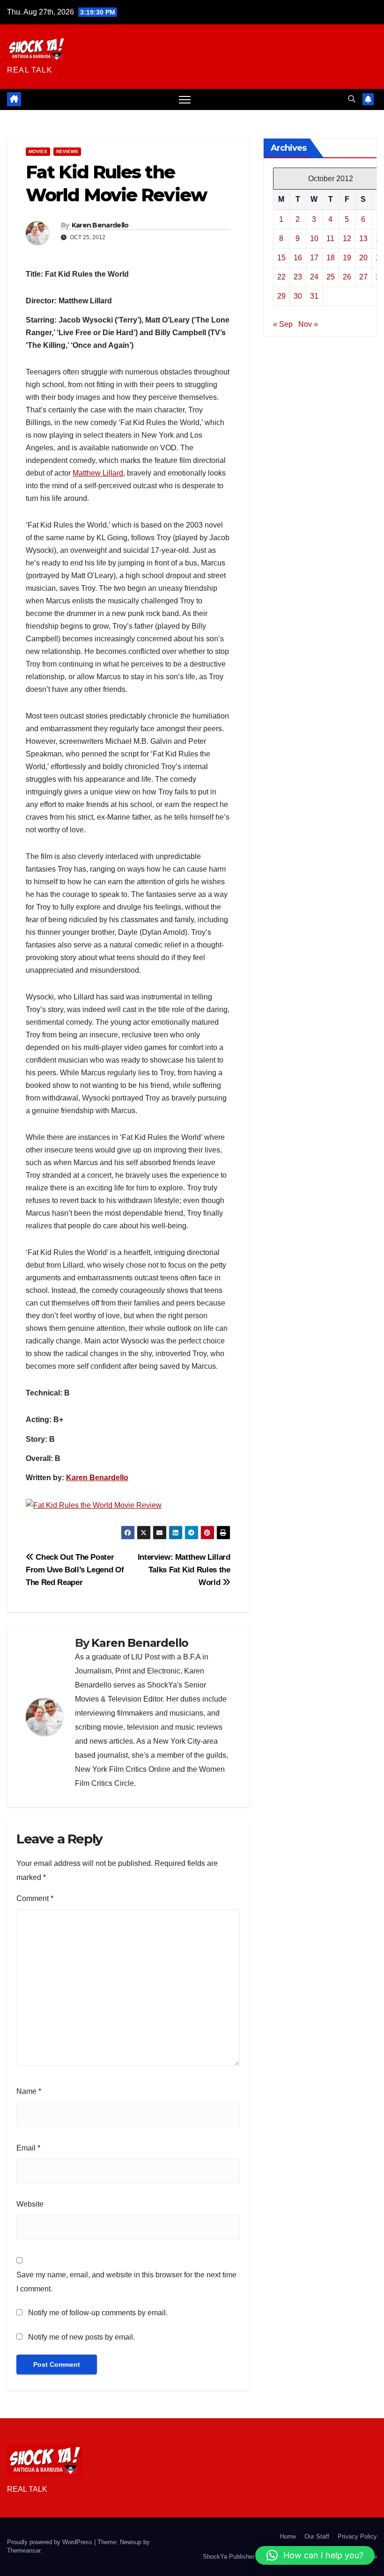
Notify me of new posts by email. (81, 2337)
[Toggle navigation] (185, 99)
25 (331, 277)
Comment (35, 1898)
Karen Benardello (100, 225)
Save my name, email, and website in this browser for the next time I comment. (126, 2282)
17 (314, 258)
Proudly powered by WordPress (51, 2542)
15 (281, 258)
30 (298, 296)
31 (314, 296)
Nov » (308, 324)
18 (331, 258)
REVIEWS (67, 151)
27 (363, 277)
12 (347, 239)
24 (314, 277)
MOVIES (38, 151)
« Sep (283, 324)
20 (363, 258)
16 (298, 258)
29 (281, 296)
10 (314, 239)
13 (363, 239)
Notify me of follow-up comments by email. (98, 2313)
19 (347, 258)
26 (347, 277)
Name (29, 2091)
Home (288, 2536)
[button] (352, 99)
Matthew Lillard (98, 473)
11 (330, 239)
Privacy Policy (357, 2536)
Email (28, 2148)
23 (298, 277)
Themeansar (24, 2550)
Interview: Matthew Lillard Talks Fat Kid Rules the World (184, 1570)
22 (281, 277)
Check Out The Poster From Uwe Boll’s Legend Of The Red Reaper (75, 1570)
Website (30, 2204)
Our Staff (317, 2536)
